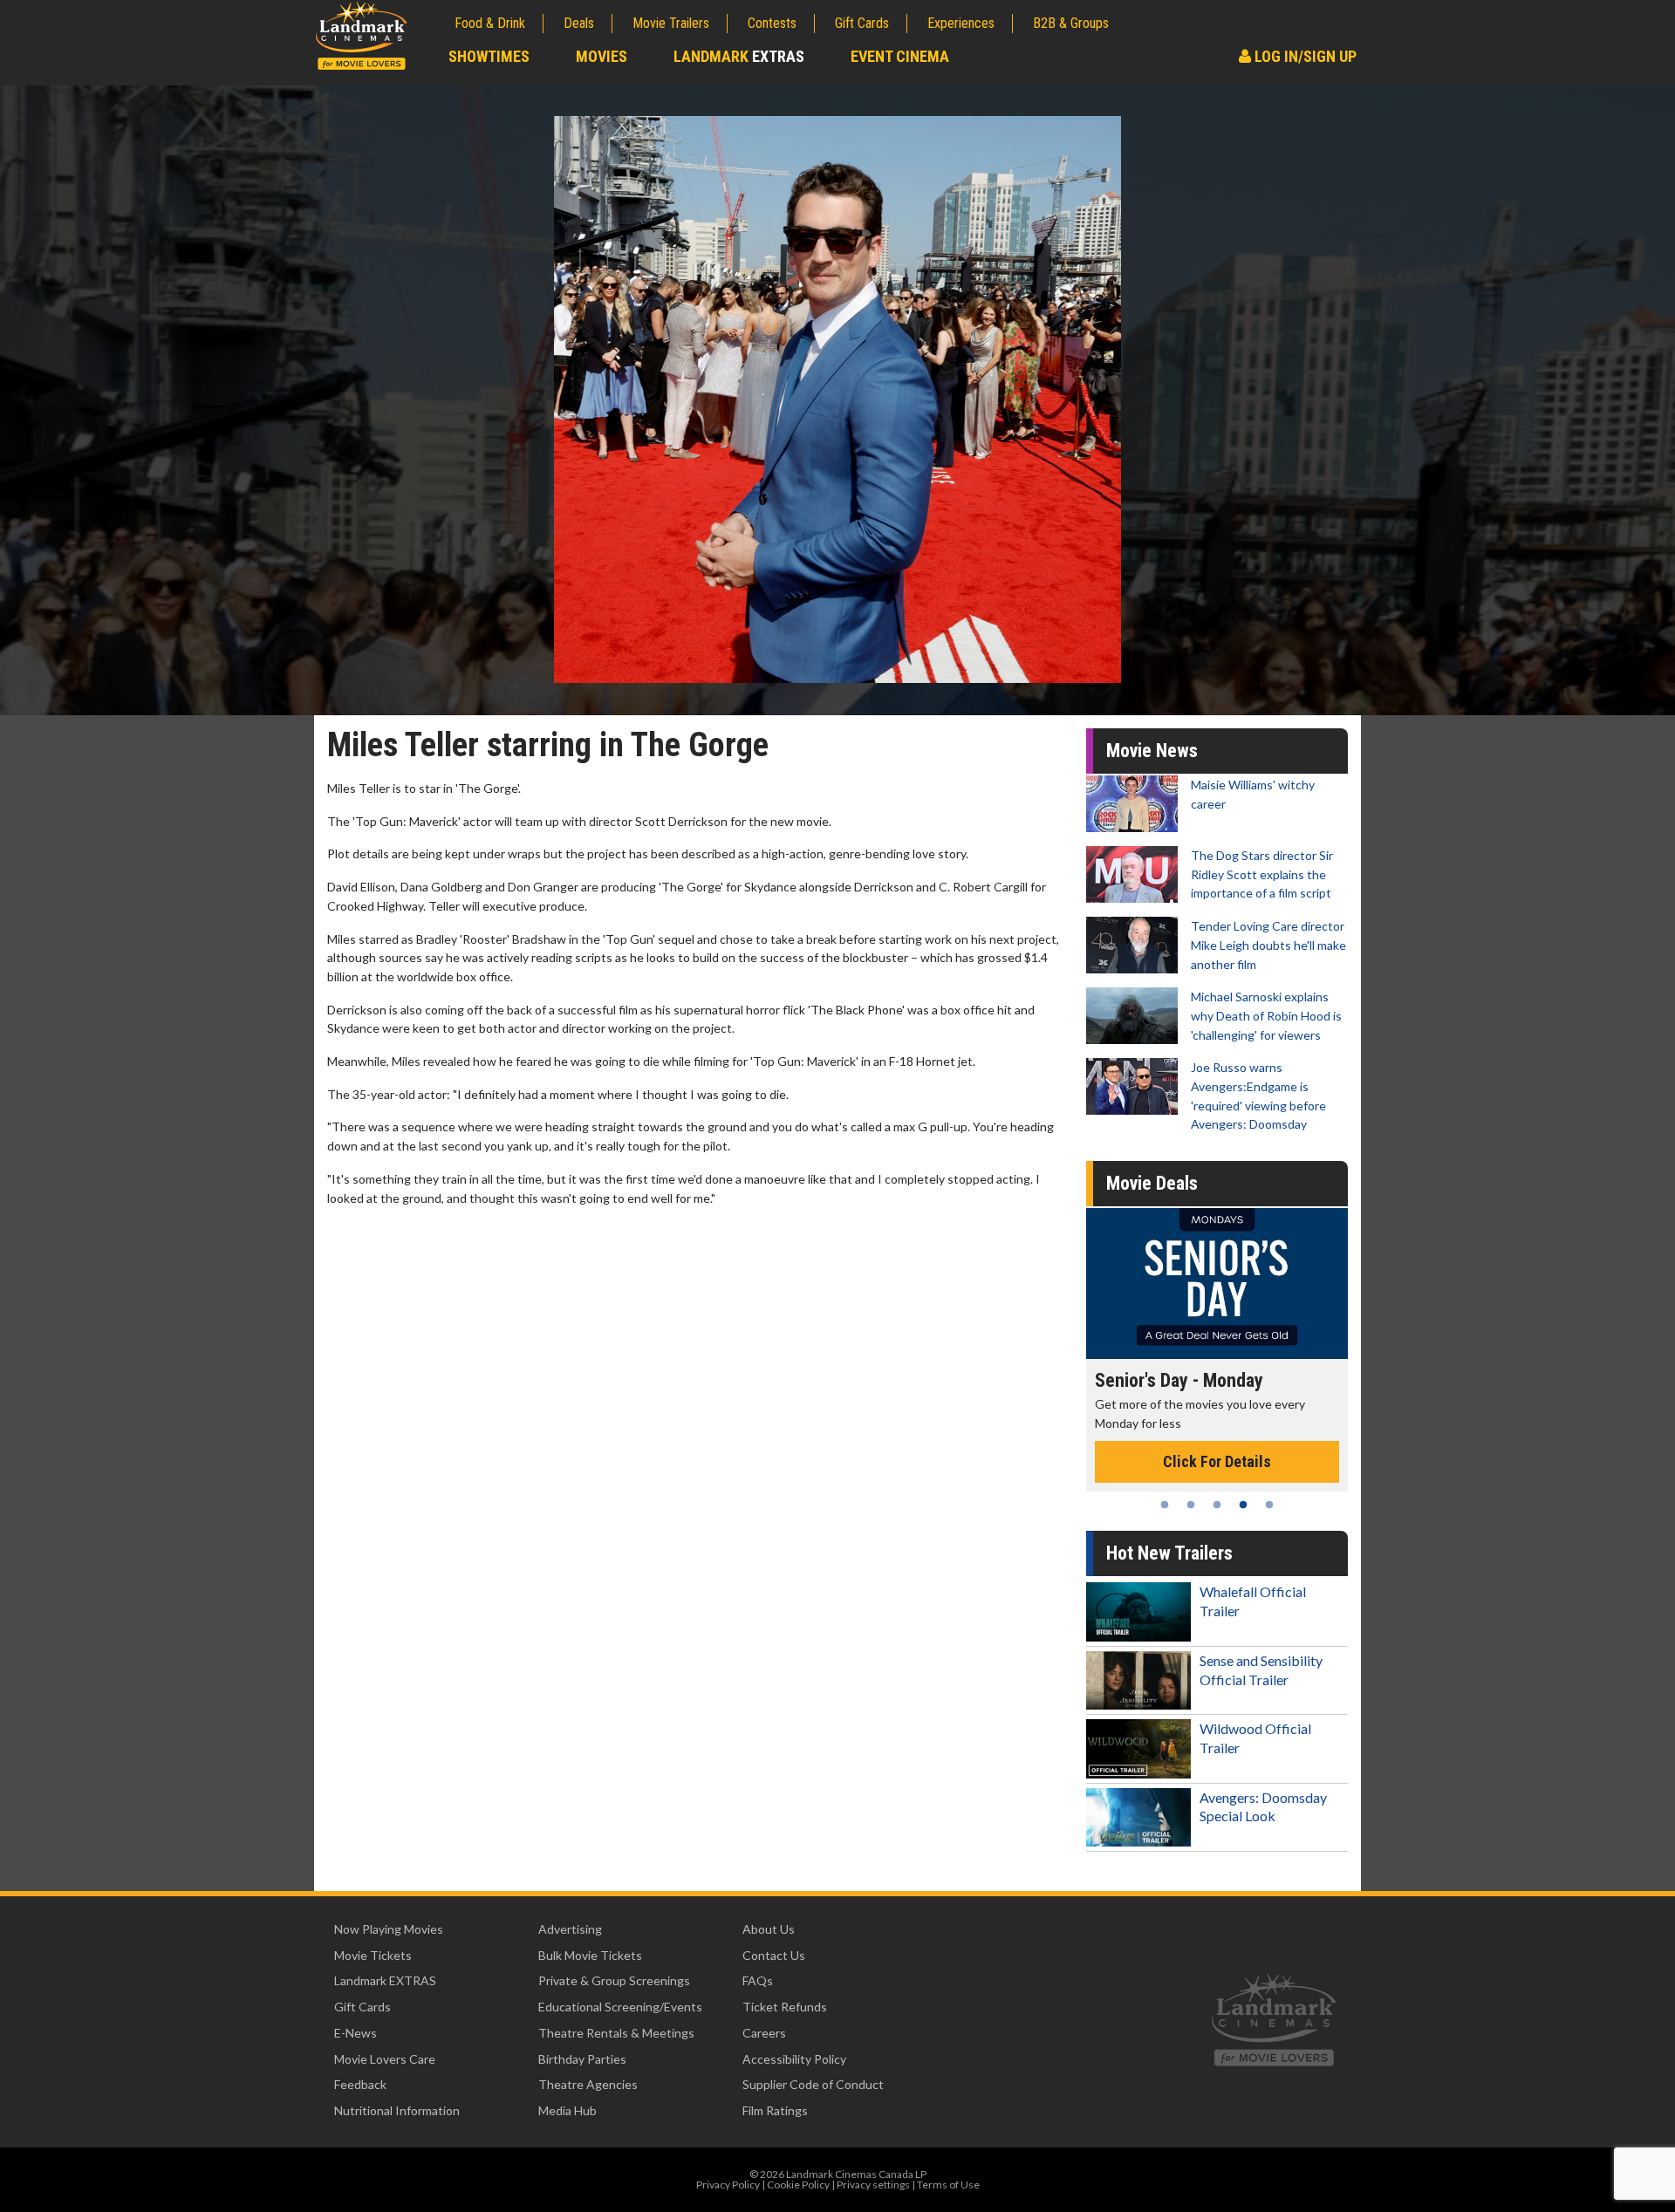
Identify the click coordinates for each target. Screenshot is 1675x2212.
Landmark (739, 56)
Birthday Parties (582, 2059)
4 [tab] (1243, 1505)
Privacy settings (873, 2185)
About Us (769, 1929)
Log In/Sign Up (1304, 56)
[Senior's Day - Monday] (1217, 1284)
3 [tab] (1217, 1505)
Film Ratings (775, 2110)
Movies (602, 56)
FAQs (758, 1980)
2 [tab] (1191, 1505)
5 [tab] (1269, 1505)
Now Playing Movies (389, 1929)
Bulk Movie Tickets (590, 1955)
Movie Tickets (373, 1955)
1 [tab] (1165, 1505)
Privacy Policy (728, 2185)
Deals (579, 23)
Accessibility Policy (794, 2059)
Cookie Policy (798, 2185)
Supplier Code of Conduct (813, 2084)
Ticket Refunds (785, 2007)
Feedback (360, 2084)
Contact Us (774, 1955)
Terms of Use (948, 2185)
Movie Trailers (671, 23)
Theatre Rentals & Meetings (616, 2033)
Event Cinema (900, 56)
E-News (356, 2033)
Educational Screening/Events (620, 2007)
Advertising (570, 1929)
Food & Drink (490, 23)
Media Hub (567, 2110)
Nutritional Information (397, 2110)
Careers (764, 2033)
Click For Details (1217, 1461)
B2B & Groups (1071, 23)
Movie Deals (1152, 1183)
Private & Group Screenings (614, 1980)
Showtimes (489, 56)
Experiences (961, 23)
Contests (772, 23)
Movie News (1152, 751)
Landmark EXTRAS (385, 1980)
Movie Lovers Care (385, 2059)
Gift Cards (862, 23)
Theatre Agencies (588, 2084)
